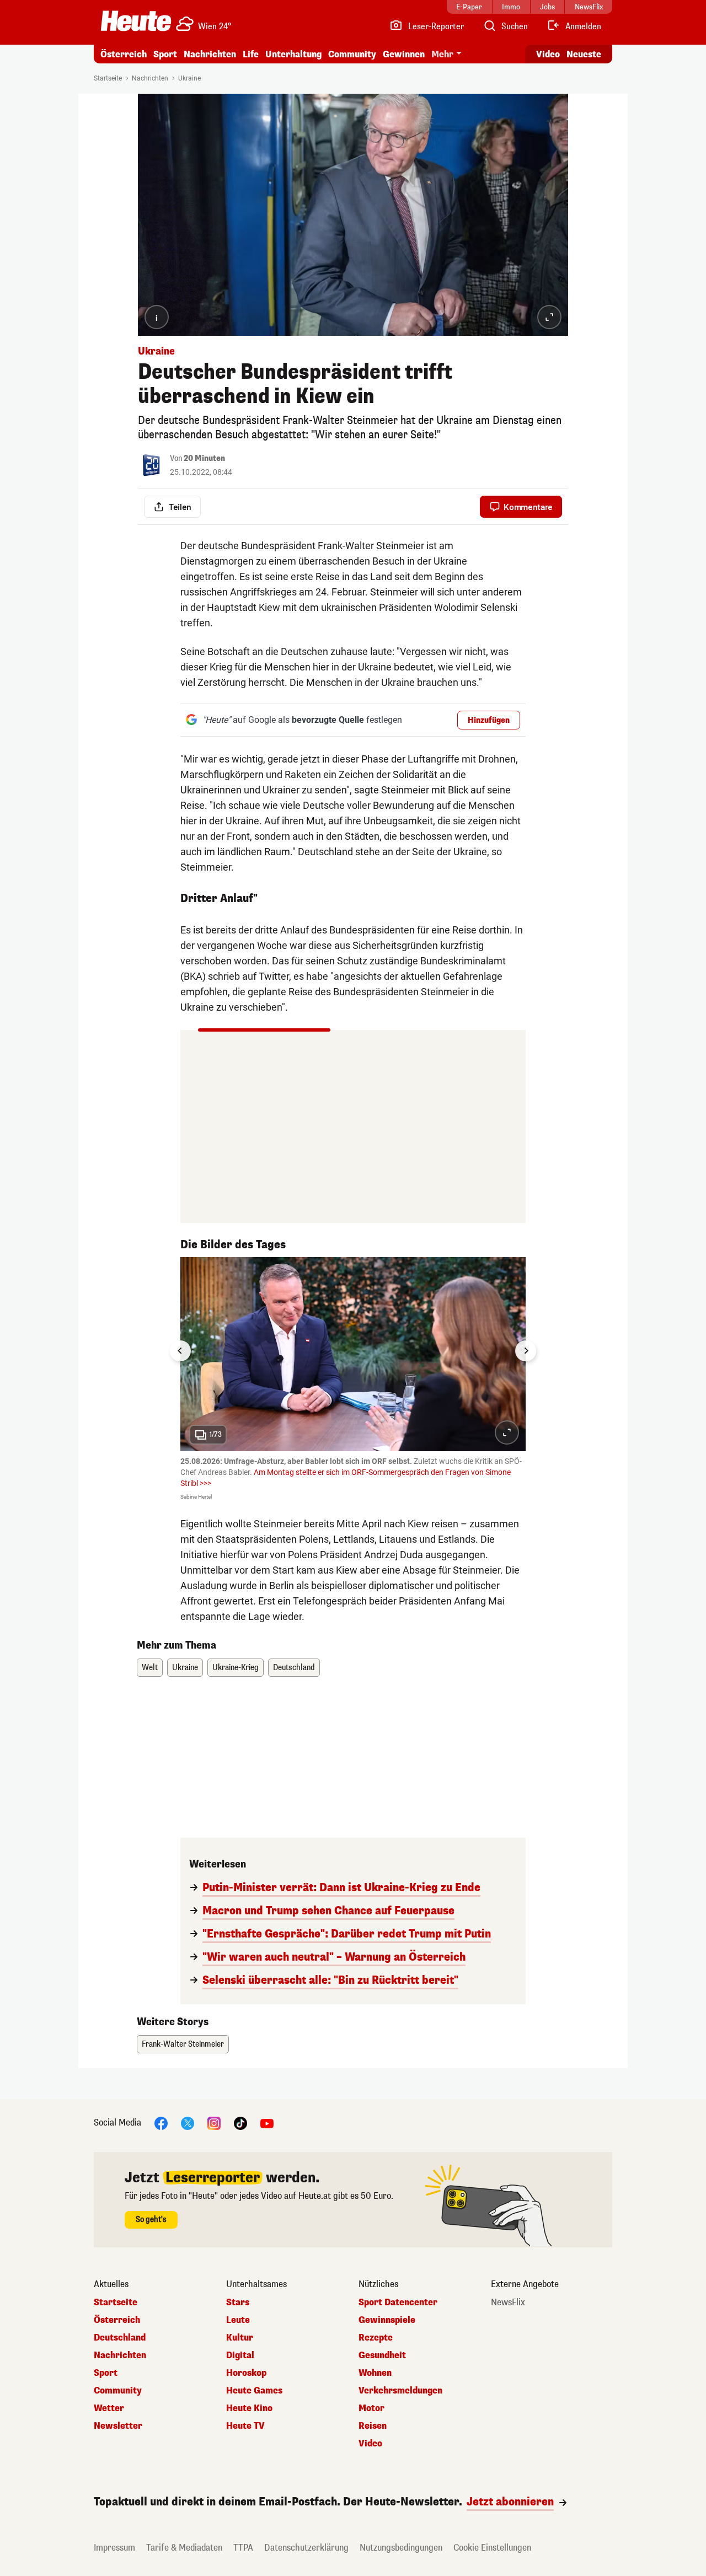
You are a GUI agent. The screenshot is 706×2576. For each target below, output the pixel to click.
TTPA (243, 2548)
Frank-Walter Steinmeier (183, 2044)
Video (548, 54)
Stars (238, 2303)
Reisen (373, 2426)
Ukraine (189, 78)
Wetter (109, 2408)
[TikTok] (240, 2123)
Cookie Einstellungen (492, 2548)
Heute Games (254, 2391)
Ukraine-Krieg (236, 1668)
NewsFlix (508, 2303)
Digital (240, 2355)
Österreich (124, 54)
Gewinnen (404, 54)
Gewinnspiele (387, 2320)
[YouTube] (267, 2123)
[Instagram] (214, 2123)
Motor (371, 2408)
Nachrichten (150, 78)
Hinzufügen (489, 720)
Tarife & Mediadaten (184, 2548)
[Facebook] (161, 2123)
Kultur (240, 2338)
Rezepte (376, 2338)
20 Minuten (204, 458)
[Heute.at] (136, 21)
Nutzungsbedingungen (401, 2548)
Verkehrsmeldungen (400, 2391)
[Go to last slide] (180, 1351)
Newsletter (118, 2426)
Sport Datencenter (398, 2303)
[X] (188, 2123)
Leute (238, 2320)
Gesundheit (382, 2355)
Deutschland (294, 1668)
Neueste (584, 54)
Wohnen (375, 2373)
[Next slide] (526, 1351)
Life (251, 54)
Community (352, 54)
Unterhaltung (293, 54)
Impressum (114, 2548)
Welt (150, 1668)
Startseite (108, 78)
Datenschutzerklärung (306, 2548)
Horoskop (246, 2373)
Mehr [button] (442, 54)
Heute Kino (249, 2408)
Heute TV (245, 2426)
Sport (165, 54)
